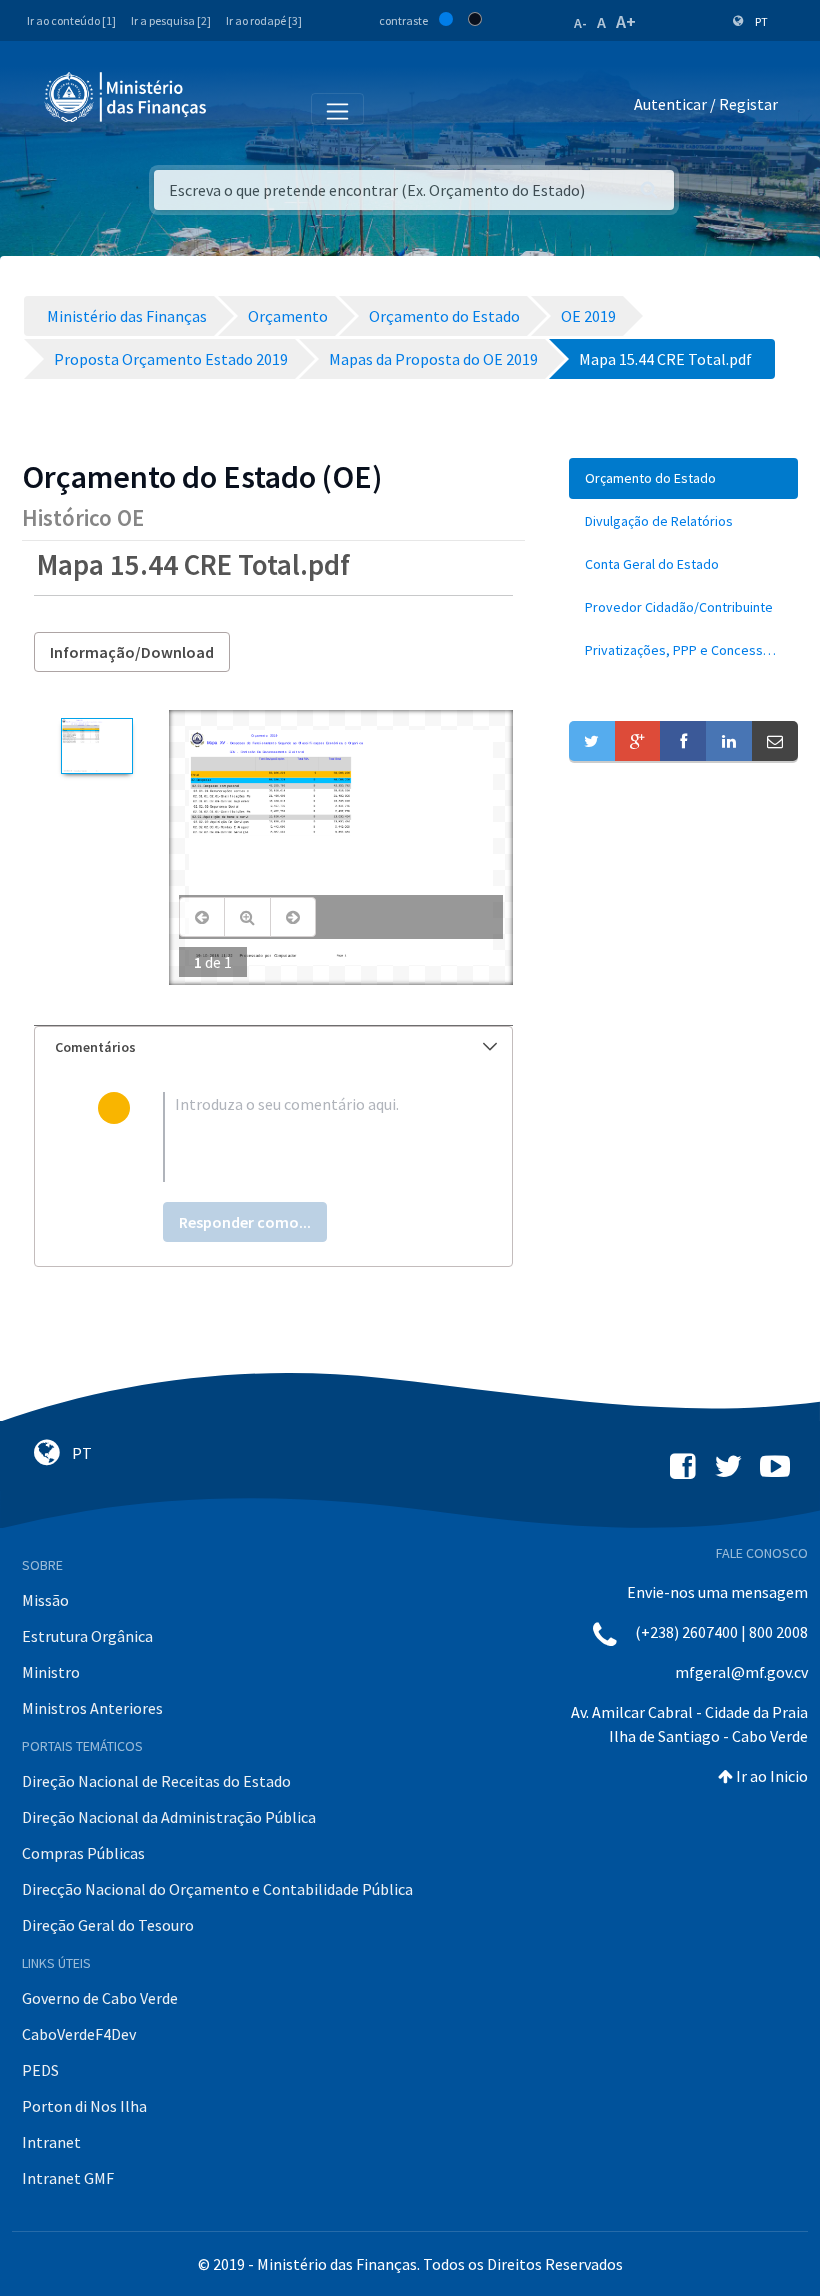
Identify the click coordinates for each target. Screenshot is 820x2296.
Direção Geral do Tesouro (108, 1925)
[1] (96, 746)
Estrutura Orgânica (87, 1636)
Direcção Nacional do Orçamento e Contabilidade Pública (217, 1889)
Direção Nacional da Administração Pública (169, 1817)
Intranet (51, 2142)
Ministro (51, 1672)
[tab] (273, 1047)
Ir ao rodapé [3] (264, 20)
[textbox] (306, 1137)
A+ (626, 21)
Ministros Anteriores (92, 1708)
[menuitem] (683, 478)
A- (580, 23)
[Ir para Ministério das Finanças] (127, 97)
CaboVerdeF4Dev (79, 2034)
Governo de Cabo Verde (100, 1998)
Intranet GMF (68, 2178)
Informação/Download (132, 652)
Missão (45, 1600)
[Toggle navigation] (238, 108)
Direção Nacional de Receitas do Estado (156, 1781)
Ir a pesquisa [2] (171, 20)
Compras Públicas (83, 1853)
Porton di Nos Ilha (84, 2106)
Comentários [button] (95, 1047)
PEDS (40, 2070)
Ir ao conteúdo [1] (71, 20)
